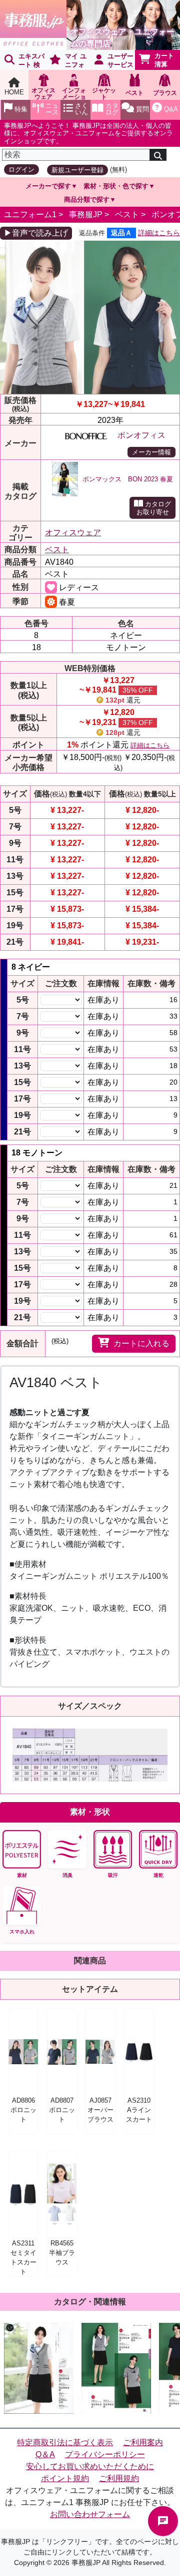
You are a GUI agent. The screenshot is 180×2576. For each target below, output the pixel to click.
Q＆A (45, 2454)
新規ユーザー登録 (77, 170)
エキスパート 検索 (22, 61)
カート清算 (164, 60)
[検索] (158, 155)
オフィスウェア (73, 533)
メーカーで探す (48, 186)
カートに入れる (141, 1343)
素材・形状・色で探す (116, 186)
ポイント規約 (65, 2478)
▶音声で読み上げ (36, 233)
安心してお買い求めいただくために (90, 2466)
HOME (14, 92)
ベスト (127, 214)
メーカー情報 (151, 452)
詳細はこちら (159, 233)
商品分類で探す (87, 199)
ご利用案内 (143, 2442)
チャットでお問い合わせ (163, 2521)
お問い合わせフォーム (90, 2514)
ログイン (21, 170)
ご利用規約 (119, 2478)
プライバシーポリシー (105, 2454)
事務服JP (86, 214)
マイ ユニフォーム (66, 61)
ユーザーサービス (120, 60)
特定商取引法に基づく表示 (65, 2442)
